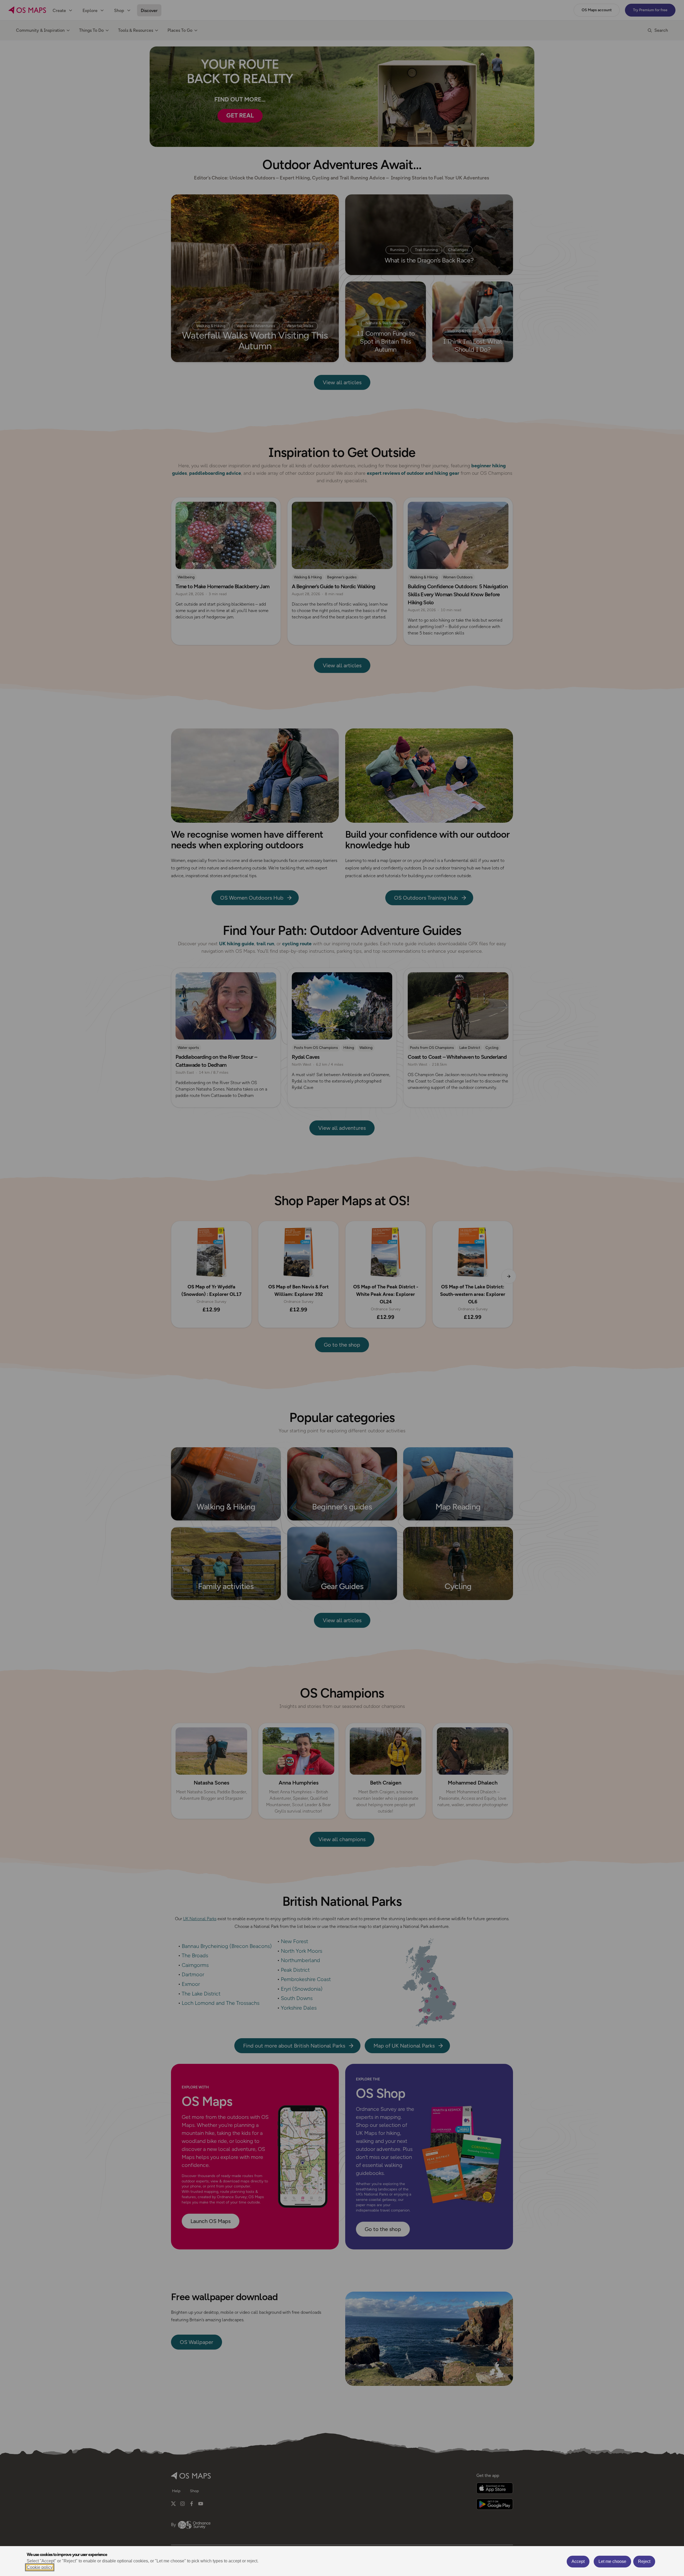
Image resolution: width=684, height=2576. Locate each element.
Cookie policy (40, 2567)
